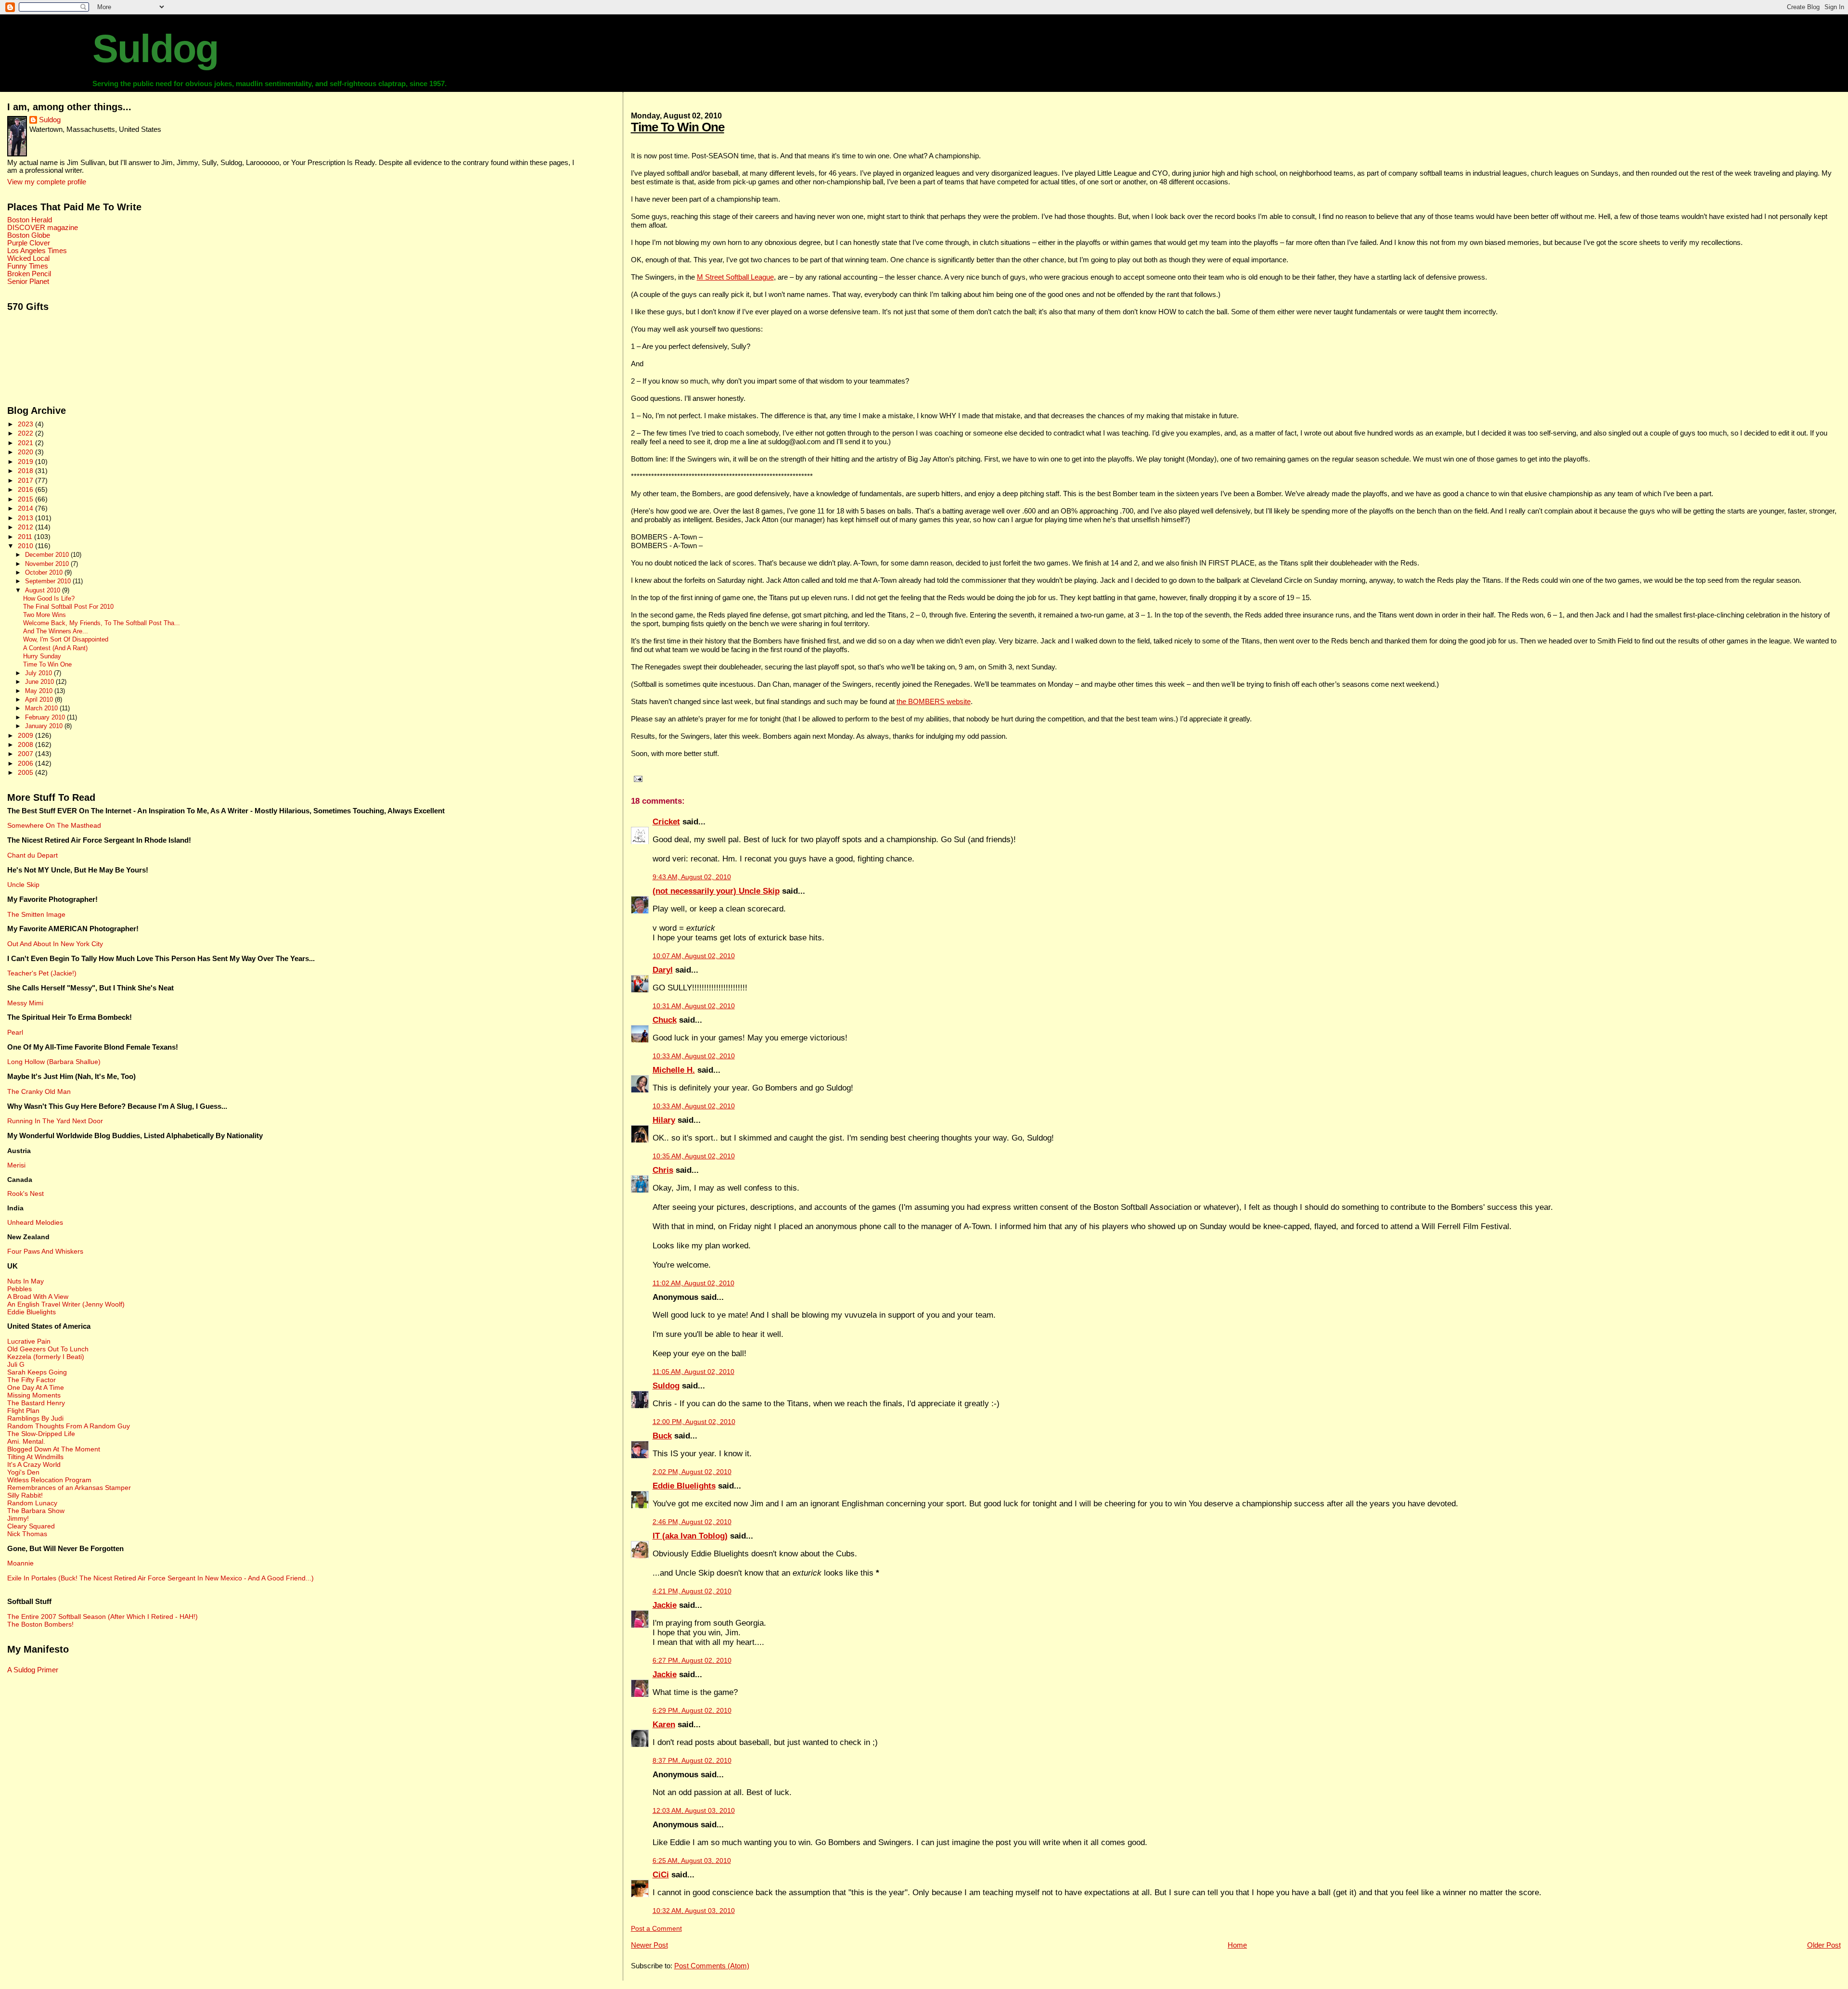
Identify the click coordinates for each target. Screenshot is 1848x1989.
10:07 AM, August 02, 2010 (694, 956)
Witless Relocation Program (49, 1480)
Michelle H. (674, 1070)
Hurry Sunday (42, 656)
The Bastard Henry (36, 1403)
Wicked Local (28, 258)
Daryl (663, 970)
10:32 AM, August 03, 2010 (694, 1911)
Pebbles (19, 1289)
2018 (26, 471)
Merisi (16, 1165)
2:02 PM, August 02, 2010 (692, 1472)
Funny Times (28, 266)
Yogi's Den (23, 1472)
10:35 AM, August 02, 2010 (694, 1156)
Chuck (665, 1020)
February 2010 (46, 717)
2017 (26, 480)
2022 (26, 433)
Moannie (20, 1563)
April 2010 (40, 699)
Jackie (665, 1605)
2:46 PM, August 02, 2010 (692, 1522)
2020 (26, 452)
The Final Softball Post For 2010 (68, 607)
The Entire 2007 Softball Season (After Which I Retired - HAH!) (103, 1617)
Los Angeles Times (37, 251)
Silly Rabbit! (25, 1495)
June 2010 (40, 682)
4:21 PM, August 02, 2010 (692, 1591)
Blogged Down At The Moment (54, 1449)
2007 (26, 754)
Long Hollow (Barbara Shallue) (54, 1062)
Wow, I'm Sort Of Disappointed (66, 640)
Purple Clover (29, 243)
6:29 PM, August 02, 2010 (692, 1711)
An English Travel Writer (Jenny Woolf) (66, 1304)
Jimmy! (18, 1518)
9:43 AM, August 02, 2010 (692, 877)
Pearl (15, 1032)
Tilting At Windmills (35, 1457)
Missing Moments (34, 1395)
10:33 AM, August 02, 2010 (694, 1056)
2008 (26, 744)
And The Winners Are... (56, 631)
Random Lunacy (32, 1503)
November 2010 (48, 564)
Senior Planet (28, 282)
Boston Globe (29, 235)
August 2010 (44, 590)
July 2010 (39, 673)
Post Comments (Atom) (712, 1966)
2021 (26, 443)
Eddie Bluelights (684, 1486)
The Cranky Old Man (39, 1091)
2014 (26, 508)
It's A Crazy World (34, 1464)
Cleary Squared (31, 1526)
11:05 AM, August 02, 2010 (693, 1372)
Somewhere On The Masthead (54, 825)
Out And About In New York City (55, 944)
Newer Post (649, 1945)
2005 (26, 772)
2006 (26, 763)
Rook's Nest (26, 1193)
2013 (26, 518)
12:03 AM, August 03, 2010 (694, 1811)
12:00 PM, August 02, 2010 (694, 1422)
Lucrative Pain (29, 1341)
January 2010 (45, 726)
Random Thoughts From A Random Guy (69, 1426)
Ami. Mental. (26, 1441)
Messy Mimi (25, 1003)
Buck (662, 1436)
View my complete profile (47, 182)
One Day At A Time (36, 1387)
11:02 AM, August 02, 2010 (693, 1283)
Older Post (1824, 1945)
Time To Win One (678, 127)
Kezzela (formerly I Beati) (46, 1357)
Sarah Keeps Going (37, 1372)
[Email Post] (637, 779)
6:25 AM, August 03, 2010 (692, 1861)
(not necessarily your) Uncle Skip (716, 891)
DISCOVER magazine (43, 228)
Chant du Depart (32, 855)
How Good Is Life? (49, 599)
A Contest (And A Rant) (55, 648)
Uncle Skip (23, 885)
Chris (663, 1170)
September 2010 (49, 581)
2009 (26, 735)
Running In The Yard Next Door (55, 1121)
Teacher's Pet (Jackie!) (42, 973)
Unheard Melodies (35, 1222)
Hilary (664, 1120)
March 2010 (42, 708)
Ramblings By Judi (35, 1418)
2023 (26, 424)
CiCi (661, 1875)
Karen (664, 1725)
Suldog (155, 49)
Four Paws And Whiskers (45, 1251)
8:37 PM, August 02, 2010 (692, 1761)
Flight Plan (23, 1411)
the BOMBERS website (934, 701)
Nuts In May (26, 1281)
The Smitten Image (36, 914)
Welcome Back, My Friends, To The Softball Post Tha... (102, 623)
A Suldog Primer (33, 1670)
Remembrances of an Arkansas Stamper (69, 1488)
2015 (26, 499)
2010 (26, 546)
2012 (26, 527)
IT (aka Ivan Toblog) (690, 1536)
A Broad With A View (38, 1296)
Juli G (16, 1364)
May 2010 (40, 691)
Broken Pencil (29, 274)
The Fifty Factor (32, 1380)
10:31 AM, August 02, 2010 (694, 1006)
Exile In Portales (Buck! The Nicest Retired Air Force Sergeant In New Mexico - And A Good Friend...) (160, 1578)
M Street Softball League (735, 277)
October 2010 (45, 572)
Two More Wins (45, 615)
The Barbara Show (36, 1511)
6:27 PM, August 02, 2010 (692, 1661)
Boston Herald (30, 220)
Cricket (666, 822)
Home (1237, 1945)
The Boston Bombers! (40, 1624)
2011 (26, 537)
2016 (26, 489)
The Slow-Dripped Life (41, 1434)
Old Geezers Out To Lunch (48, 1349)
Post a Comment (656, 1929)
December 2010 (48, 555)
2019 (26, 462)
